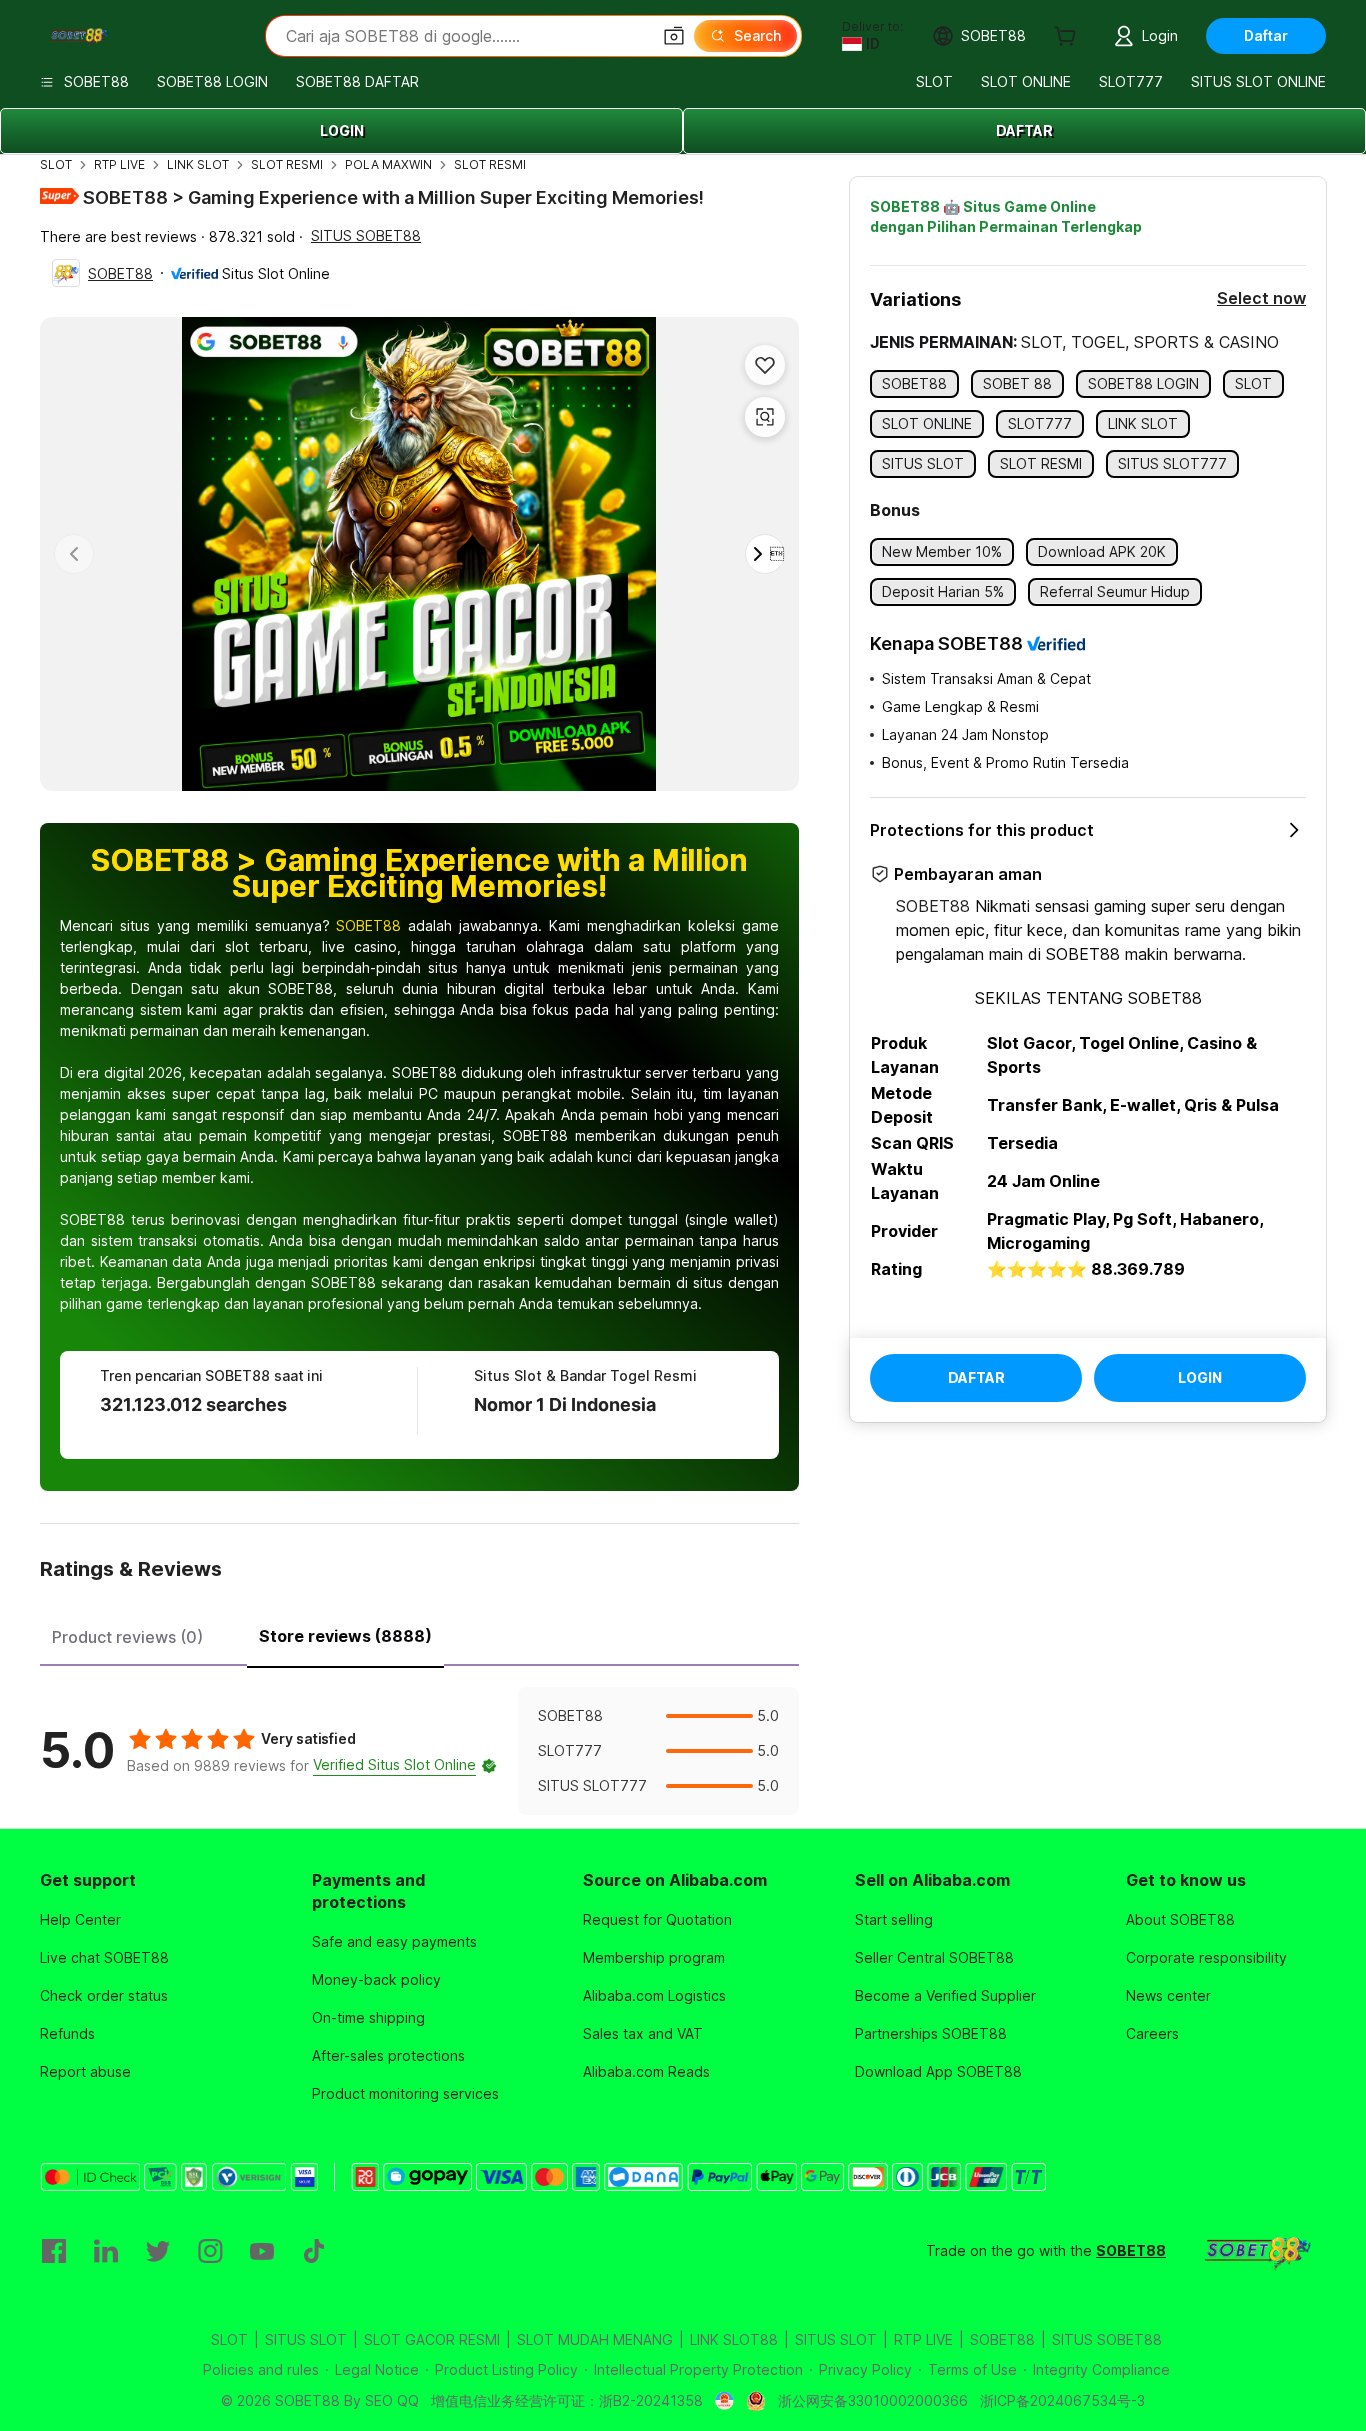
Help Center (80, 1919)
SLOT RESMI (287, 164)
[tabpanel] (419, 1751)
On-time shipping (368, 2017)
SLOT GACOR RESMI (432, 2339)
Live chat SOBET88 (104, 1957)
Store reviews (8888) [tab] (345, 1636)
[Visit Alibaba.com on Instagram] (210, 2251)
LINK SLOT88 (734, 2339)
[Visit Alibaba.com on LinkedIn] (106, 2251)
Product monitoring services (405, 2093)
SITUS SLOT (306, 2339)
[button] (674, 36)
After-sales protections (388, 2055)
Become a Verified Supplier (945, 1995)
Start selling (894, 1919)
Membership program (654, 1957)
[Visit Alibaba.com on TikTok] (314, 2251)
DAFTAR (1024, 130)
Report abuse (85, 2071)
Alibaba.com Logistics (654, 1995)
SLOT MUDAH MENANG (595, 2339)
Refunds (67, 2033)
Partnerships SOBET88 (931, 2033)
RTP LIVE (119, 164)
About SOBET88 (1180, 1919)
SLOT (56, 164)
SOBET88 (120, 273)
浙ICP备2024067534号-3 (1062, 2400)
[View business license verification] (724, 2401)
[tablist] (419, 1634)
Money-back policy (376, 1979)
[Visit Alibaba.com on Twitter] (158, 2251)
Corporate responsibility (1206, 1957)
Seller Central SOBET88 (934, 1957)
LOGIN (342, 130)
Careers (1152, 2033)
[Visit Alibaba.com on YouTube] (262, 2251)
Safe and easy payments (394, 1941)
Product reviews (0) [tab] (127, 1637)
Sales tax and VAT (643, 2033)
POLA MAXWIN (388, 164)
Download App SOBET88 (938, 2071)
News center (1168, 1995)
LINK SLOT (198, 164)
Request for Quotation (657, 1919)
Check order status (104, 1995)
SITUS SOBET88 (366, 235)
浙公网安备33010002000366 (873, 2400)
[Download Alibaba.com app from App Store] (1256, 2251)
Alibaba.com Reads (646, 2071)
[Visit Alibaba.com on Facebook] (54, 2251)
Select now (1261, 298)
